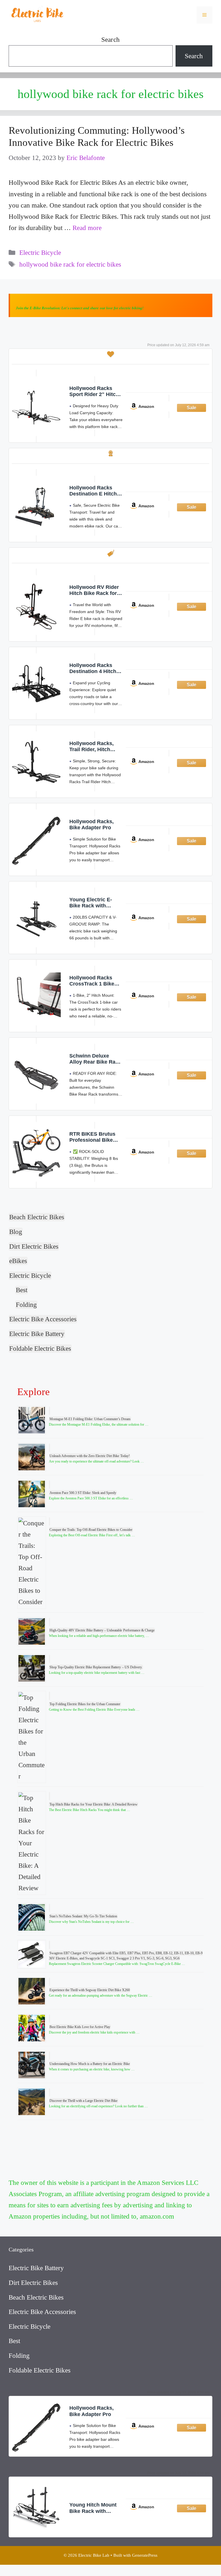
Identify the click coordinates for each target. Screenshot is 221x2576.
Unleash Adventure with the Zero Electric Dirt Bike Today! (90, 1456)
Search (110, 40)
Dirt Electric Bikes (34, 1246)
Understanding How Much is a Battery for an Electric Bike (90, 2064)
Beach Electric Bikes (37, 1217)
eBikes (18, 1261)
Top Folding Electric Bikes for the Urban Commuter (85, 1704)
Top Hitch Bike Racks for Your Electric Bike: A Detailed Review (94, 1804)
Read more (87, 228)
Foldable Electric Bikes (40, 1349)
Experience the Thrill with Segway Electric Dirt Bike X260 (90, 1990)
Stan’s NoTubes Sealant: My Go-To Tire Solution (83, 1916)
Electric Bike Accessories (43, 1319)
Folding (26, 1305)
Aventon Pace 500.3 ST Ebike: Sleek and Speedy (83, 1493)
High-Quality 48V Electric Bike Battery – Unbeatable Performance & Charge (102, 1630)
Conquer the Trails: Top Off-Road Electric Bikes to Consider (91, 1530)
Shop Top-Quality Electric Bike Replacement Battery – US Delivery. (96, 1667)
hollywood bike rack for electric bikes (70, 264)
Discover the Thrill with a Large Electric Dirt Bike (84, 2101)
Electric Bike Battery (37, 1334)
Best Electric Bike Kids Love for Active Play (80, 2027)
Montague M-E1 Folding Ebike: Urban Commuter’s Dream (90, 1419)
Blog (16, 1232)
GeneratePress (145, 2555)
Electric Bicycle (40, 253)
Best (22, 1290)
